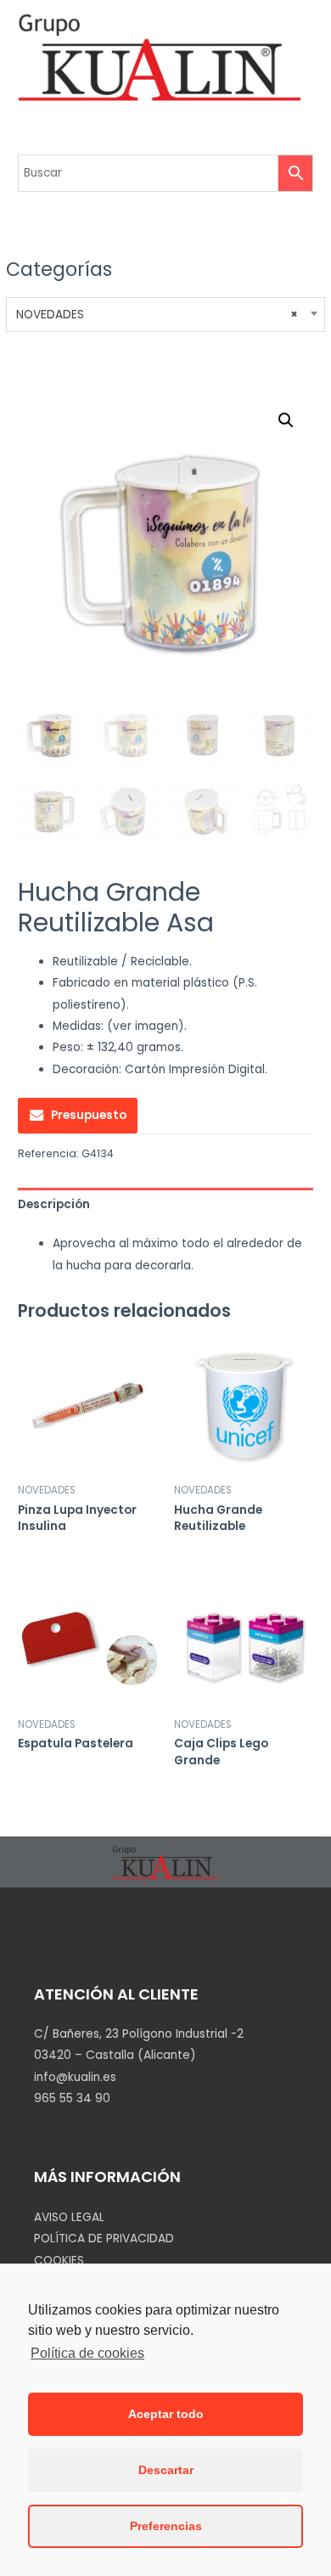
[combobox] (165, 315)
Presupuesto (89, 1115)
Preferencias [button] (166, 2526)
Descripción (54, 1204)
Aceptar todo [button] (166, 2414)
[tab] (165, 1204)
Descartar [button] (166, 2470)
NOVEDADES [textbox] (157, 315)
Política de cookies (87, 2353)
